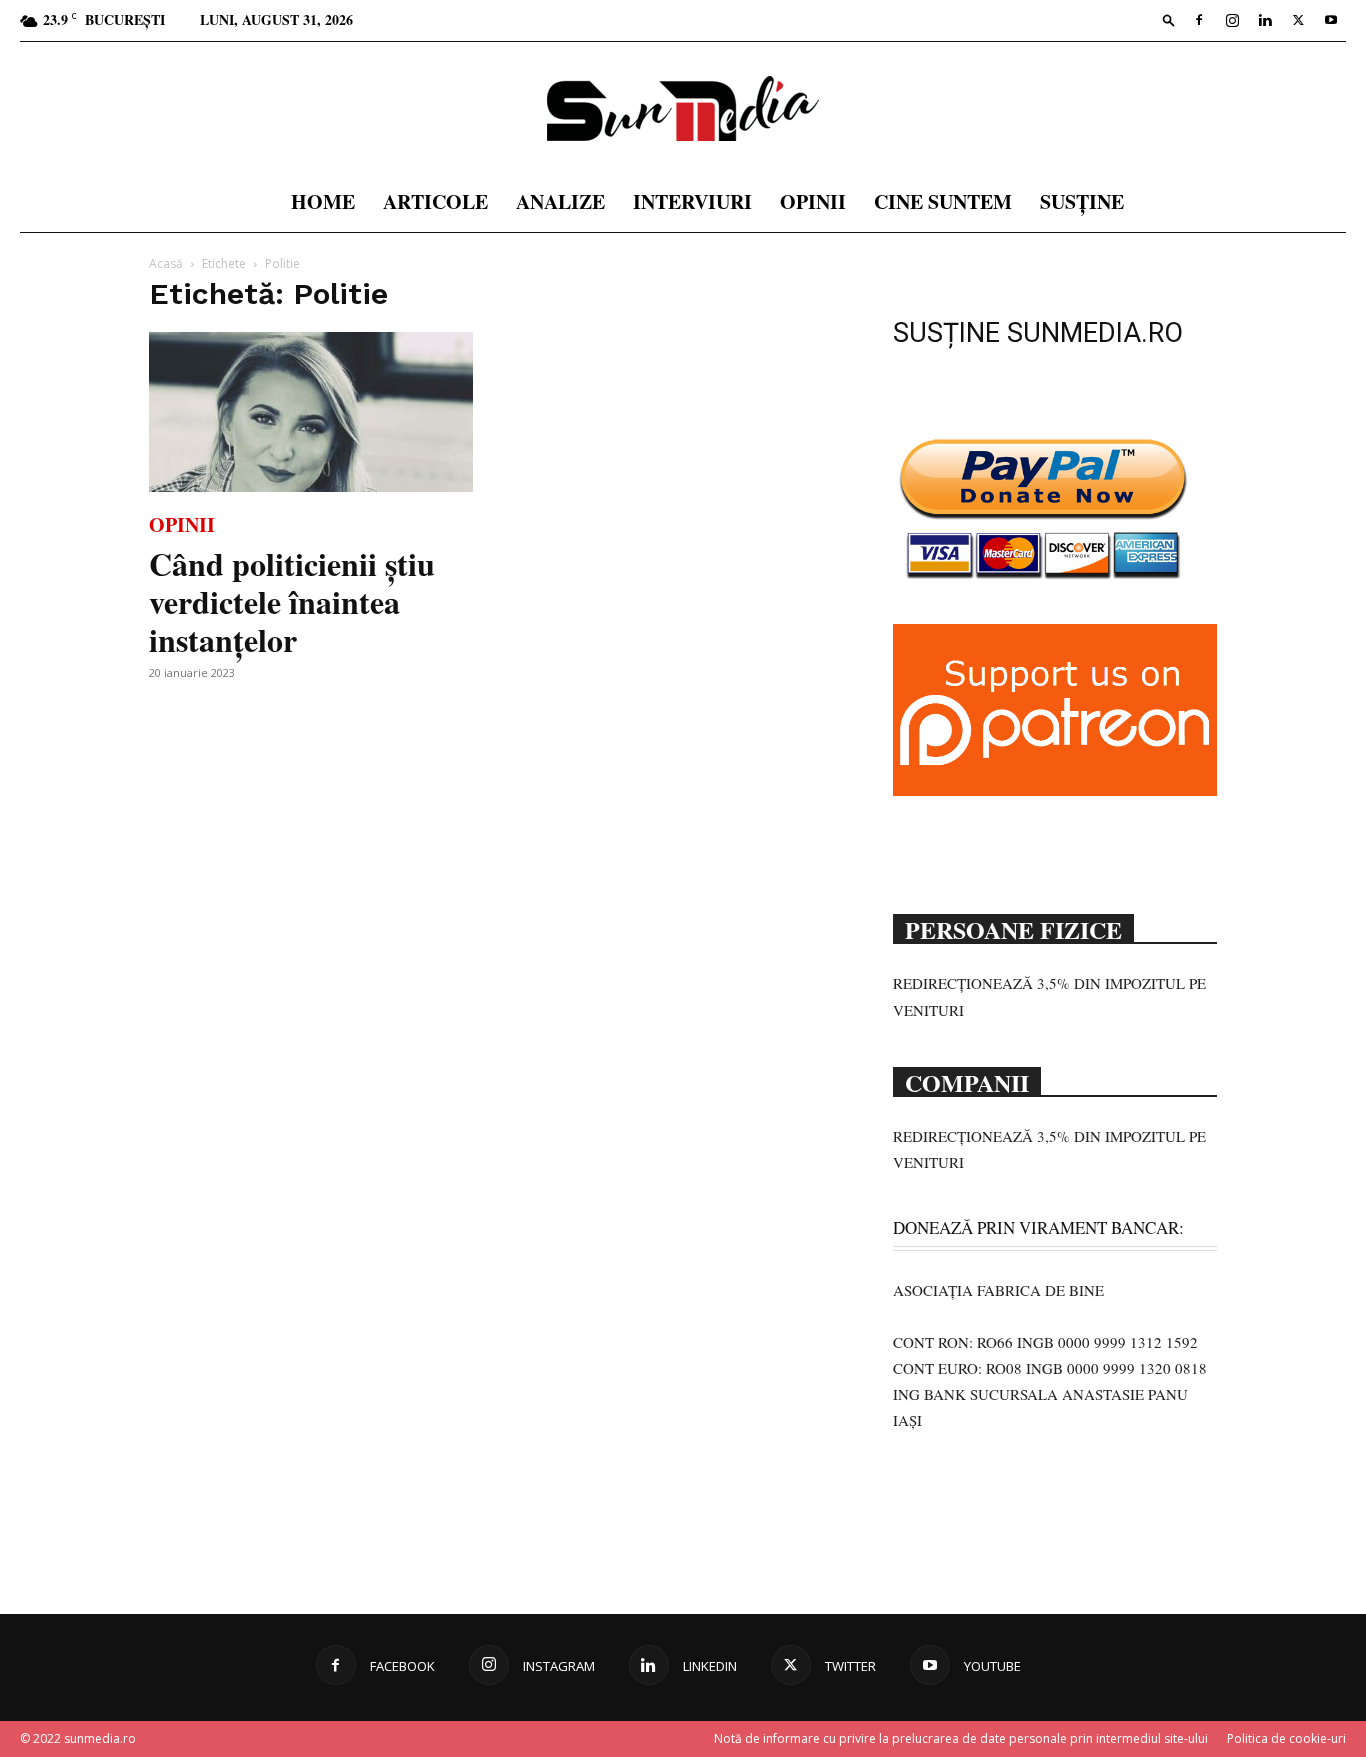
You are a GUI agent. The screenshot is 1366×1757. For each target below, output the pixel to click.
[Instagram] (1232, 20)
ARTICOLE (435, 201)
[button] (1169, 19)
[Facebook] (1199, 20)
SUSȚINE (1082, 201)
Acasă (166, 263)
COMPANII (967, 1081)
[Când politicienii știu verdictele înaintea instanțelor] (311, 412)
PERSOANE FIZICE (1013, 928)
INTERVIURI (692, 201)
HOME (323, 201)
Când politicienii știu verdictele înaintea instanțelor (292, 601)
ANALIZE (560, 201)
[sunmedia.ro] (683, 108)
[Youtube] (1331, 20)
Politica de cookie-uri (1286, 1738)
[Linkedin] (1265, 20)
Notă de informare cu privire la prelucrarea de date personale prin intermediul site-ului (961, 1738)
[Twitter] (1298, 20)
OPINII (813, 201)
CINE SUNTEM (943, 201)
